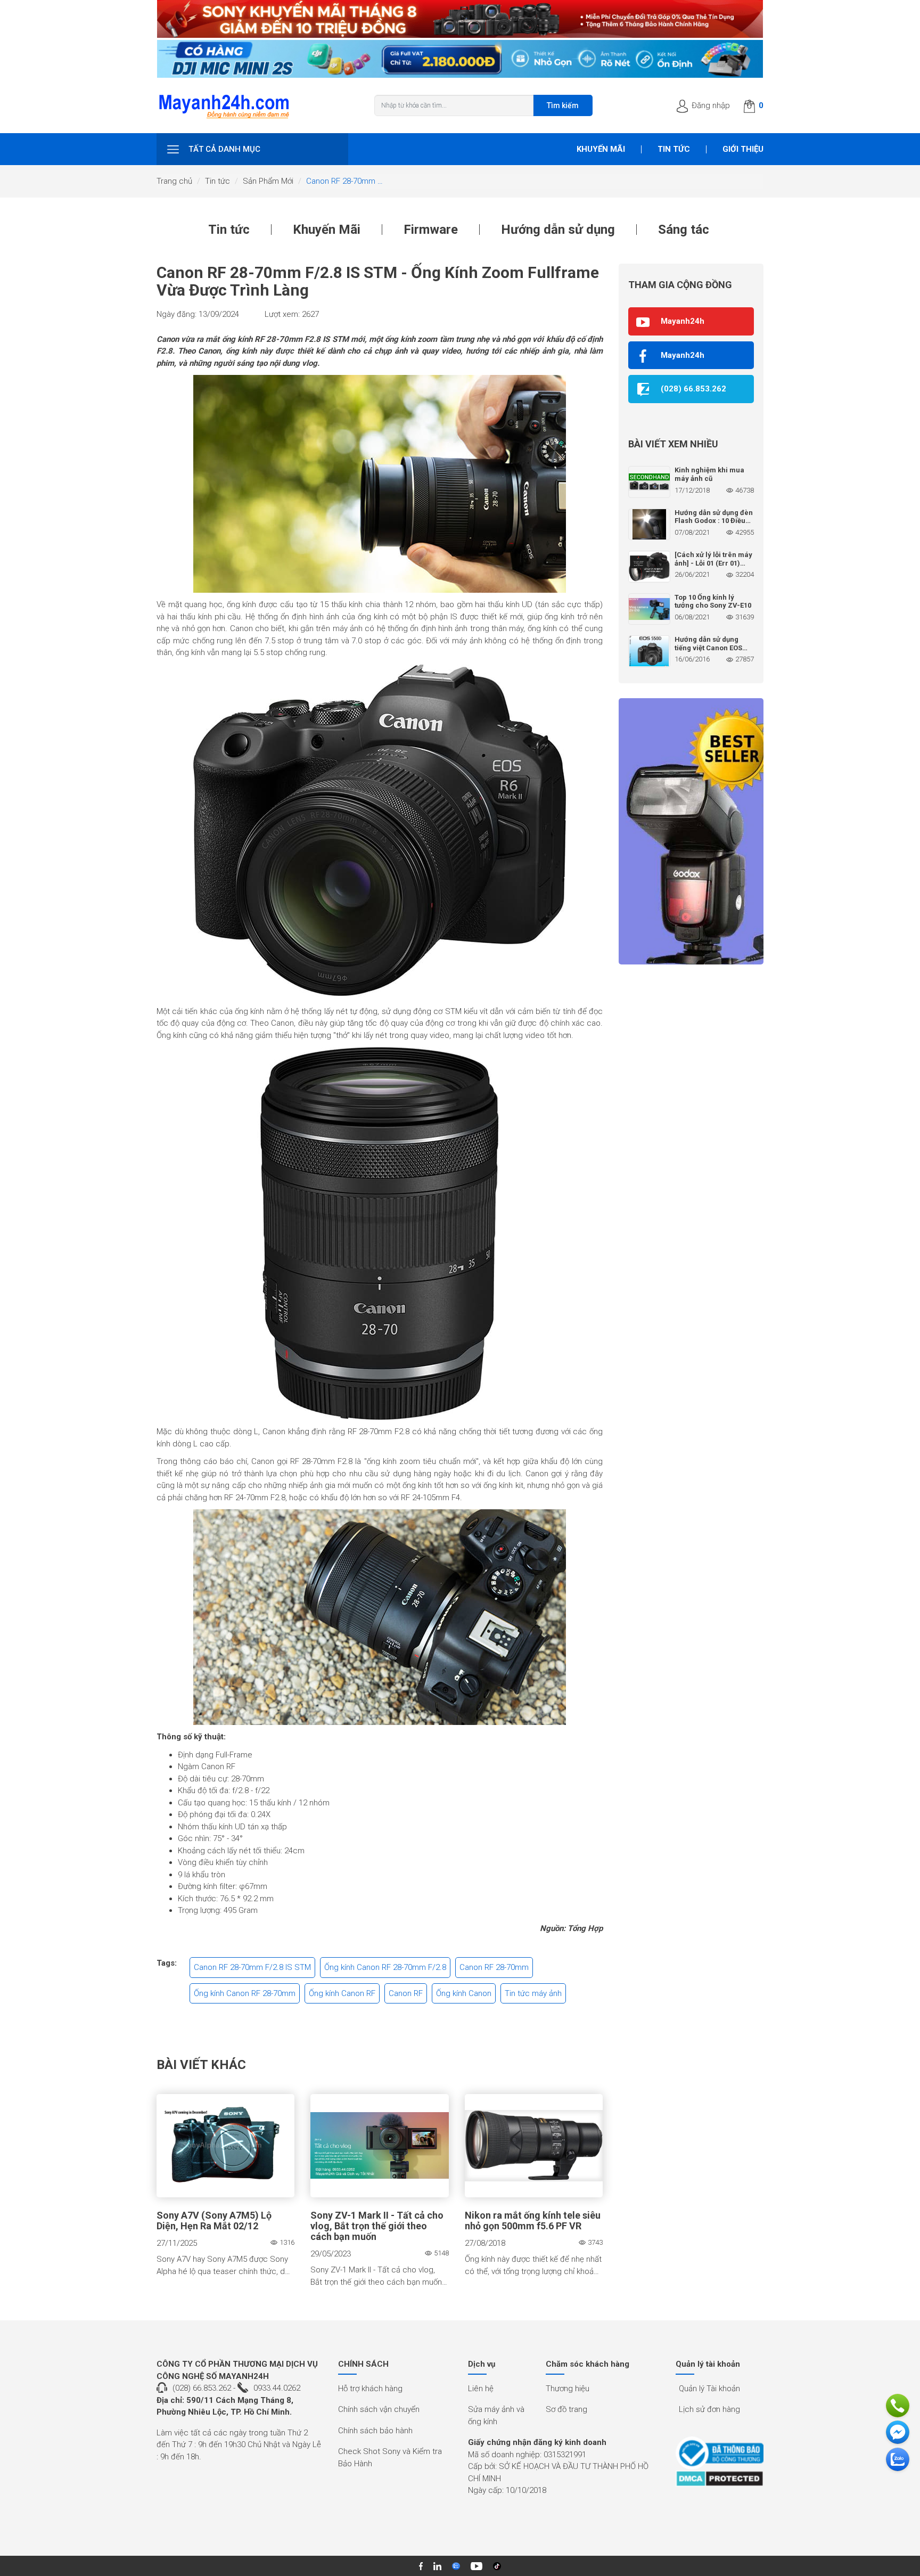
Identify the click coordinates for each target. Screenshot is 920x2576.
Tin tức (674, 149)
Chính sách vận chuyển (379, 2409)
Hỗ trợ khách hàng (370, 2389)
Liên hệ (481, 2389)
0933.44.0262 (277, 2388)
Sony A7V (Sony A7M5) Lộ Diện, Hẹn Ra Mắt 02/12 (214, 2221)
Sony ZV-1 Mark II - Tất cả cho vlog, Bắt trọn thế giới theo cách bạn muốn (377, 2226)
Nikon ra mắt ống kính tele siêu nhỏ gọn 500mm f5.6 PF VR (533, 2221)
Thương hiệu (568, 2389)
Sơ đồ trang (566, 2409)
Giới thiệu (743, 149)
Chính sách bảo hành (375, 2431)
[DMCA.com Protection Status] (720, 2479)
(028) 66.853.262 (202, 2388)
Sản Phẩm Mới (268, 181)
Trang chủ (174, 181)
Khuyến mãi (601, 149)
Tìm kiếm (563, 105)
